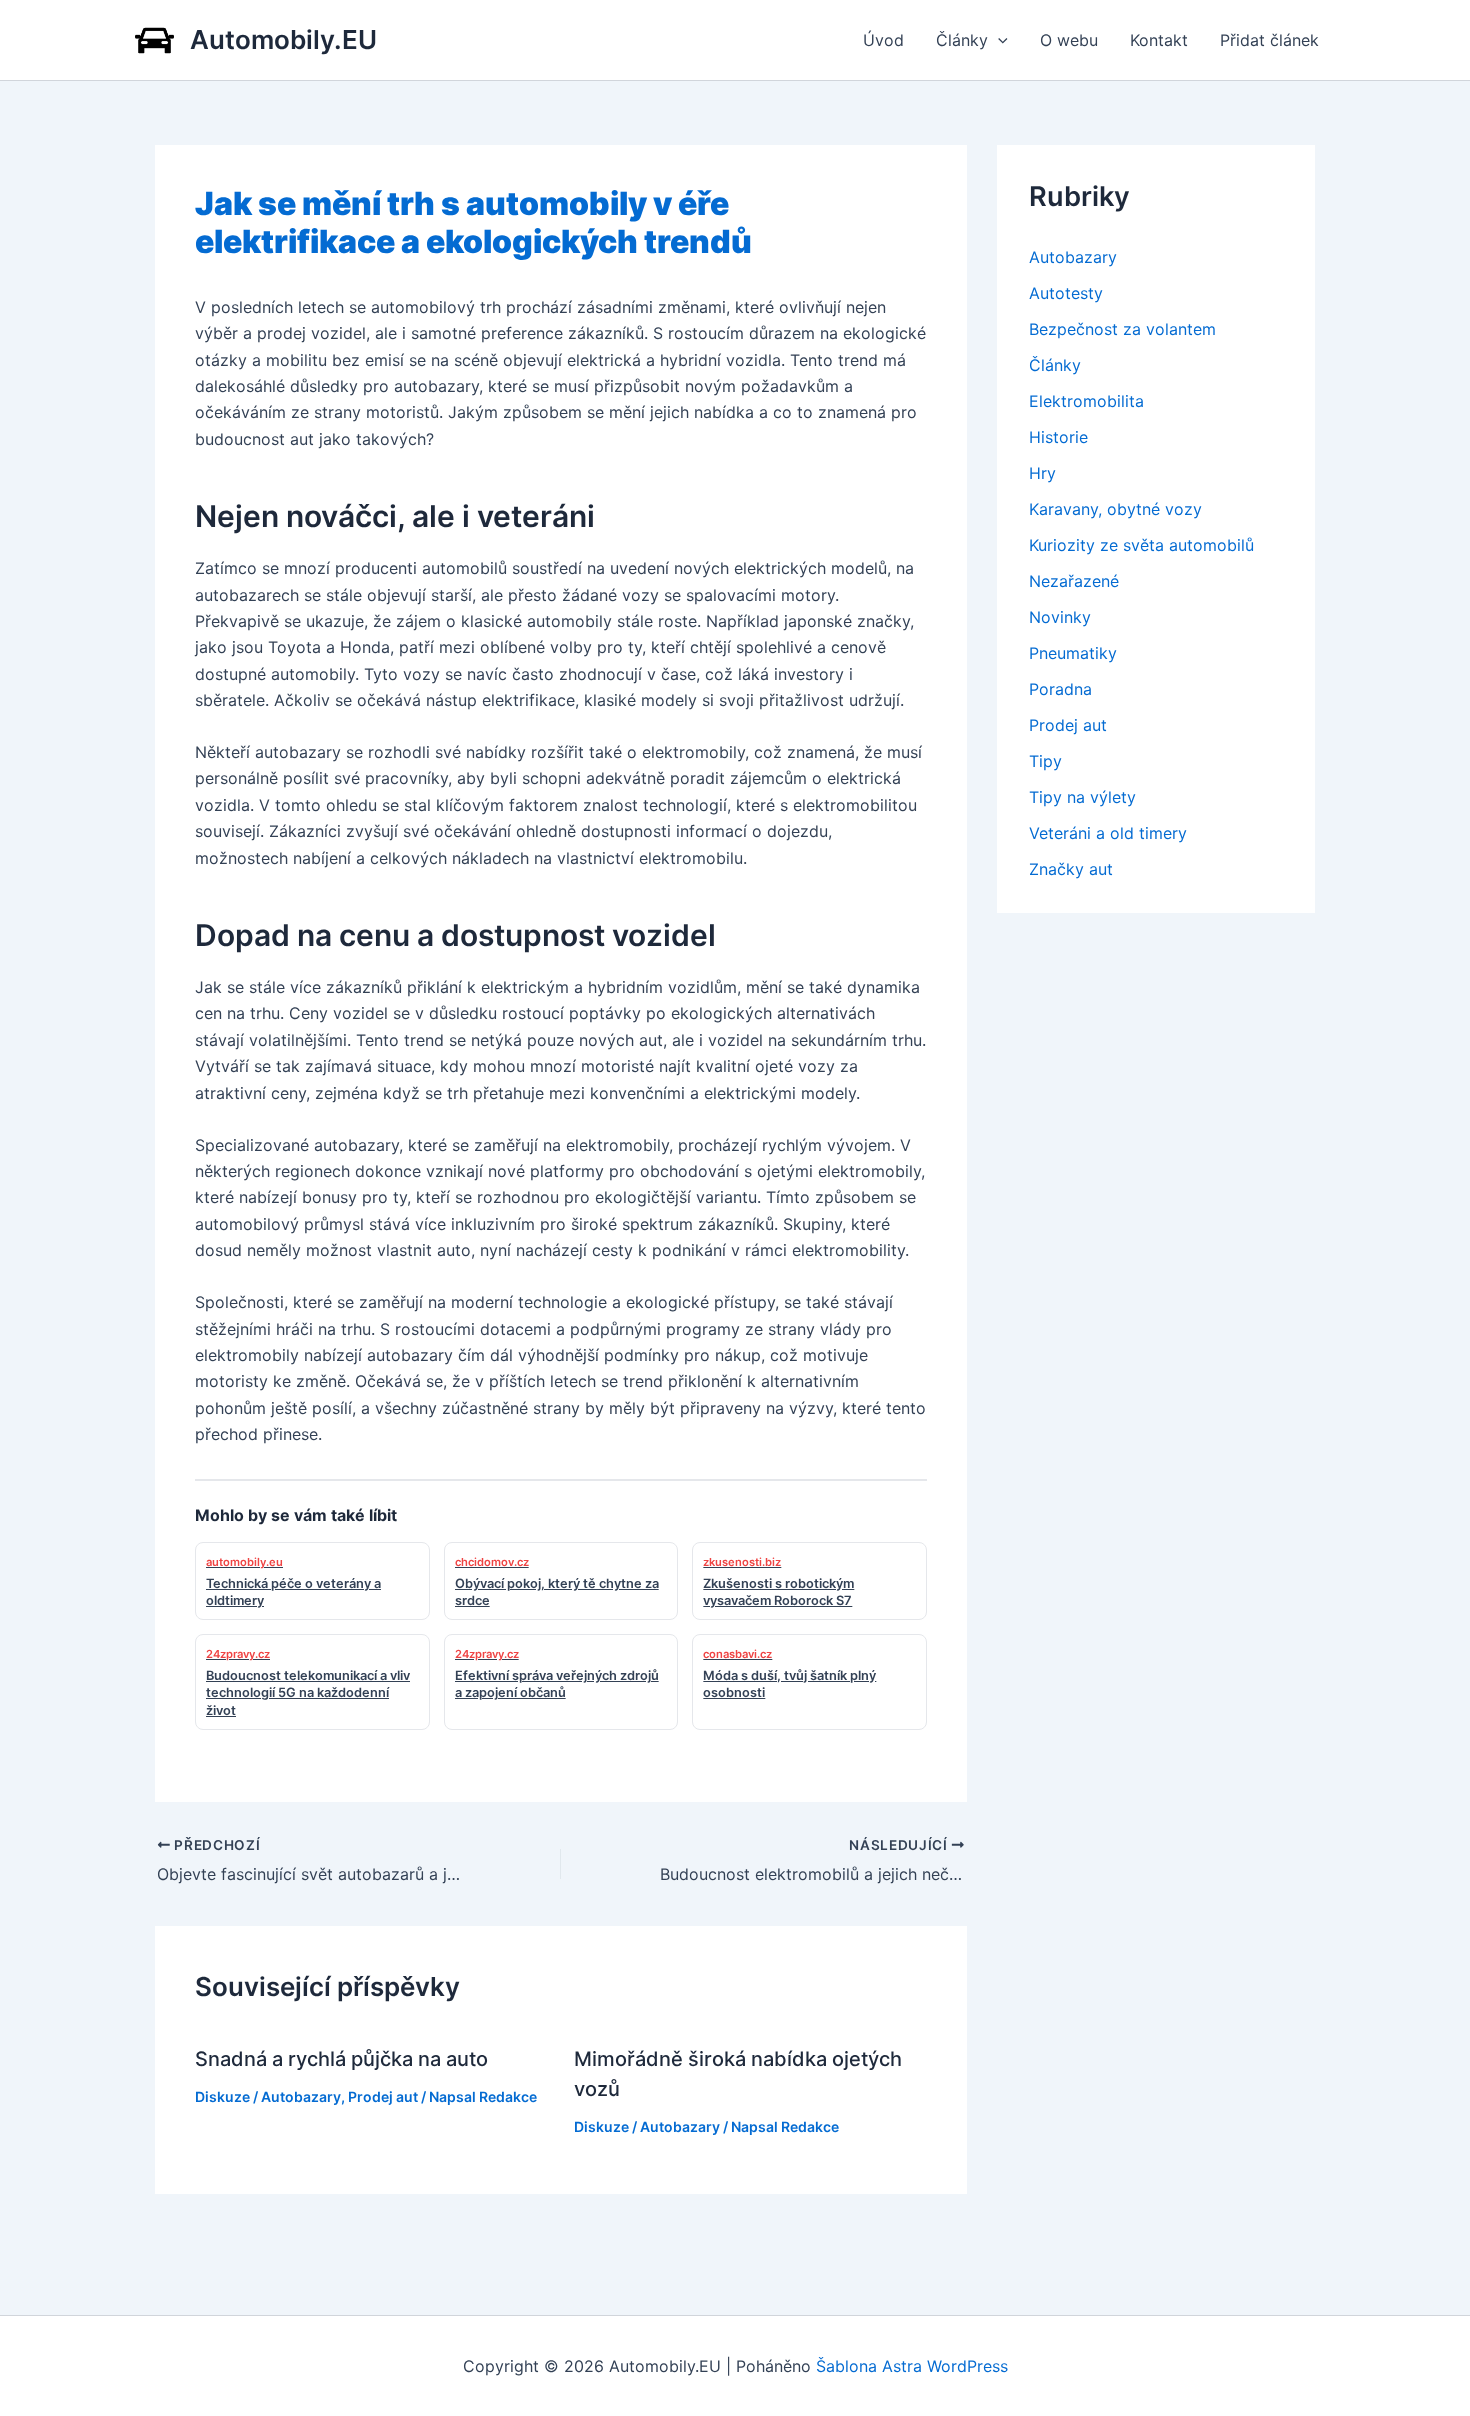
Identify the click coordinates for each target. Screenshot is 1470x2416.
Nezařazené (1074, 581)
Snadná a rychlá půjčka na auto (341, 2059)
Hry (1042, 473)
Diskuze (222, 2096)
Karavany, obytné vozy (1115, 509)
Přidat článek (1269, 40)
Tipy (1045, 761)
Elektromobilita (1086, 401)
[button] (998, 40)
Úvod (883, 40)
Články (962, 40)
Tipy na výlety (1082, 797)
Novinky (1060, 617)
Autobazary (301, 2096)
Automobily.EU (283, 39)
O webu (1069, 40)
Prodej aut (383, 2096)
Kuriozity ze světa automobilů (1141, 545)
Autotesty (1066, 293)
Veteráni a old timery (1108, 833)
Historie (1058, 437)
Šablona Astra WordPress (912, 2366)
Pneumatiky (1073, 653)
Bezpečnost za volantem (1122, 329)
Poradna (1060, 689)
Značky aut (1071, 869)
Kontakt (1159, 40)
